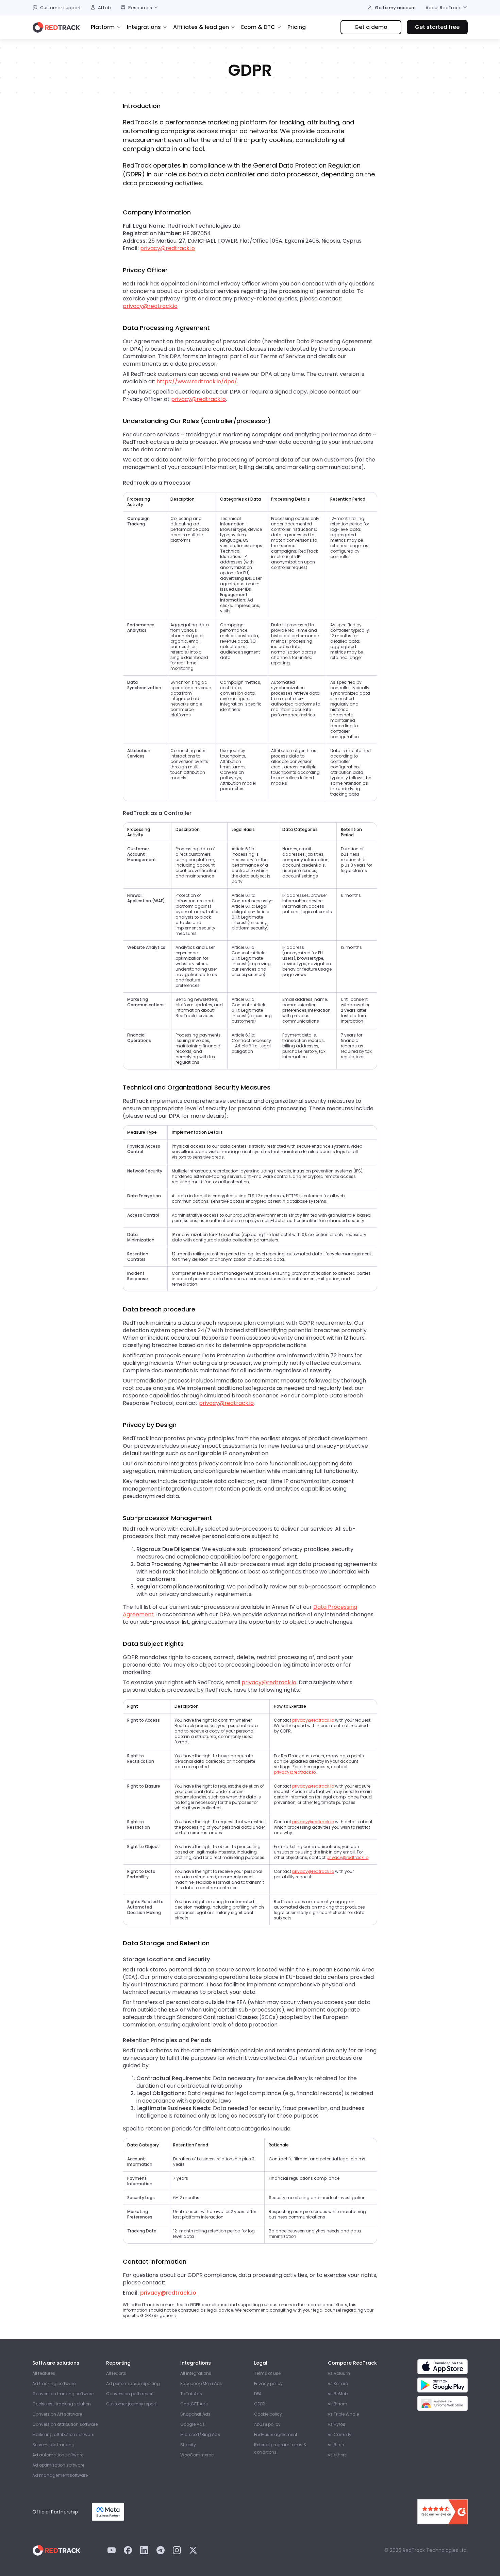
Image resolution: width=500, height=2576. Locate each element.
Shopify (188, 2445)
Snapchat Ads (195, 2414)
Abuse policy (267, 2424)
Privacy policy (268, 2383)
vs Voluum (339, 2373)
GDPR (260, 2404)
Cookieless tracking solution (62, 2404)
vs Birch (336, 2445)
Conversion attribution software (65, 2424)
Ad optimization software (58, 2465)
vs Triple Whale (343, 2414)
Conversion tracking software (63, 2394)
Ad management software (60, 2475)
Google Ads (193, 2424)
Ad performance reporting (133, 2383)
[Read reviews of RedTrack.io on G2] (443, 2512)
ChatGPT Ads (194, 2404)
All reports (116, 2373)
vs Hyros (337, 2424)
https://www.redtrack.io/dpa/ (197, 381)
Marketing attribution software (63, 2434)
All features (44, 2373)
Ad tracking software (54, 2383)
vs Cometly (340, 2434)
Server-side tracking (53, 2445)
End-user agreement (276, 2434)
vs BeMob (338, 2394)
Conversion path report (130, 2394)
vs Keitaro (338, 2383)
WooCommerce (197, 2455)
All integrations (196, 2373)
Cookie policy (268, 2414)
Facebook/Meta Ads (201, 2383)
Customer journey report (131, 2404)
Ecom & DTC (258, 27)
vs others (337, 2455)
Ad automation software (58, 2455)
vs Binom (338, 2404)
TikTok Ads (191, 2394)
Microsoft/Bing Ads (200, 2434)
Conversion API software (57, 2414)
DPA (258, 2394)
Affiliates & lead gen (201, 27)
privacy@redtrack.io (168, 248)
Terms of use (267, 2373)
